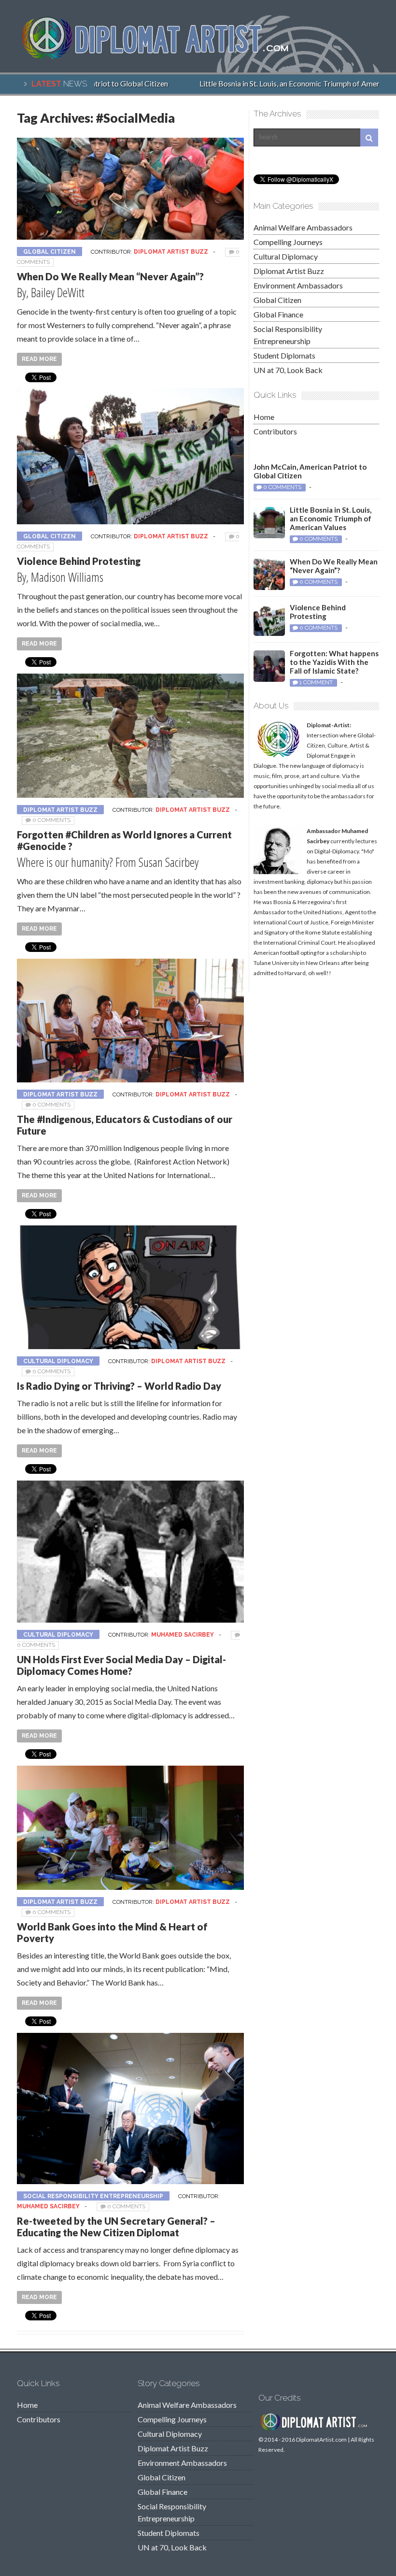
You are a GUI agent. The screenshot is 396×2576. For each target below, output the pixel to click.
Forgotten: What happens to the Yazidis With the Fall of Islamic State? (334, 662)
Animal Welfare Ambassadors (303, 227)
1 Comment (316, 682)
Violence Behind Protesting (79, 561)
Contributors (275, 431)
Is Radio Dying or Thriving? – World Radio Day (119, 1386)
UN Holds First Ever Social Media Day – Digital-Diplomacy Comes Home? (121, 1665)
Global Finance (278, 314)
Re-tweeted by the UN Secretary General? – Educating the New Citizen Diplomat (116, 2227)
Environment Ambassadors (298, 285)
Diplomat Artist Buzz (171, 252)
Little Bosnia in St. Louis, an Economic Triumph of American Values (331, 518)
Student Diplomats (284, 355)
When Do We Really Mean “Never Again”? (110, 276)
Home (264, 417)
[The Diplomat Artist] (162, 57)
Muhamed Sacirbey (183, 1635)
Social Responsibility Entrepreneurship (93, 2196)
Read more (39, 359)
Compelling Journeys (288, 242)
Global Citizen (49, 252)
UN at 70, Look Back (288, 370)
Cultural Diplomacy (58, 1361)
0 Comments (51, 820)
